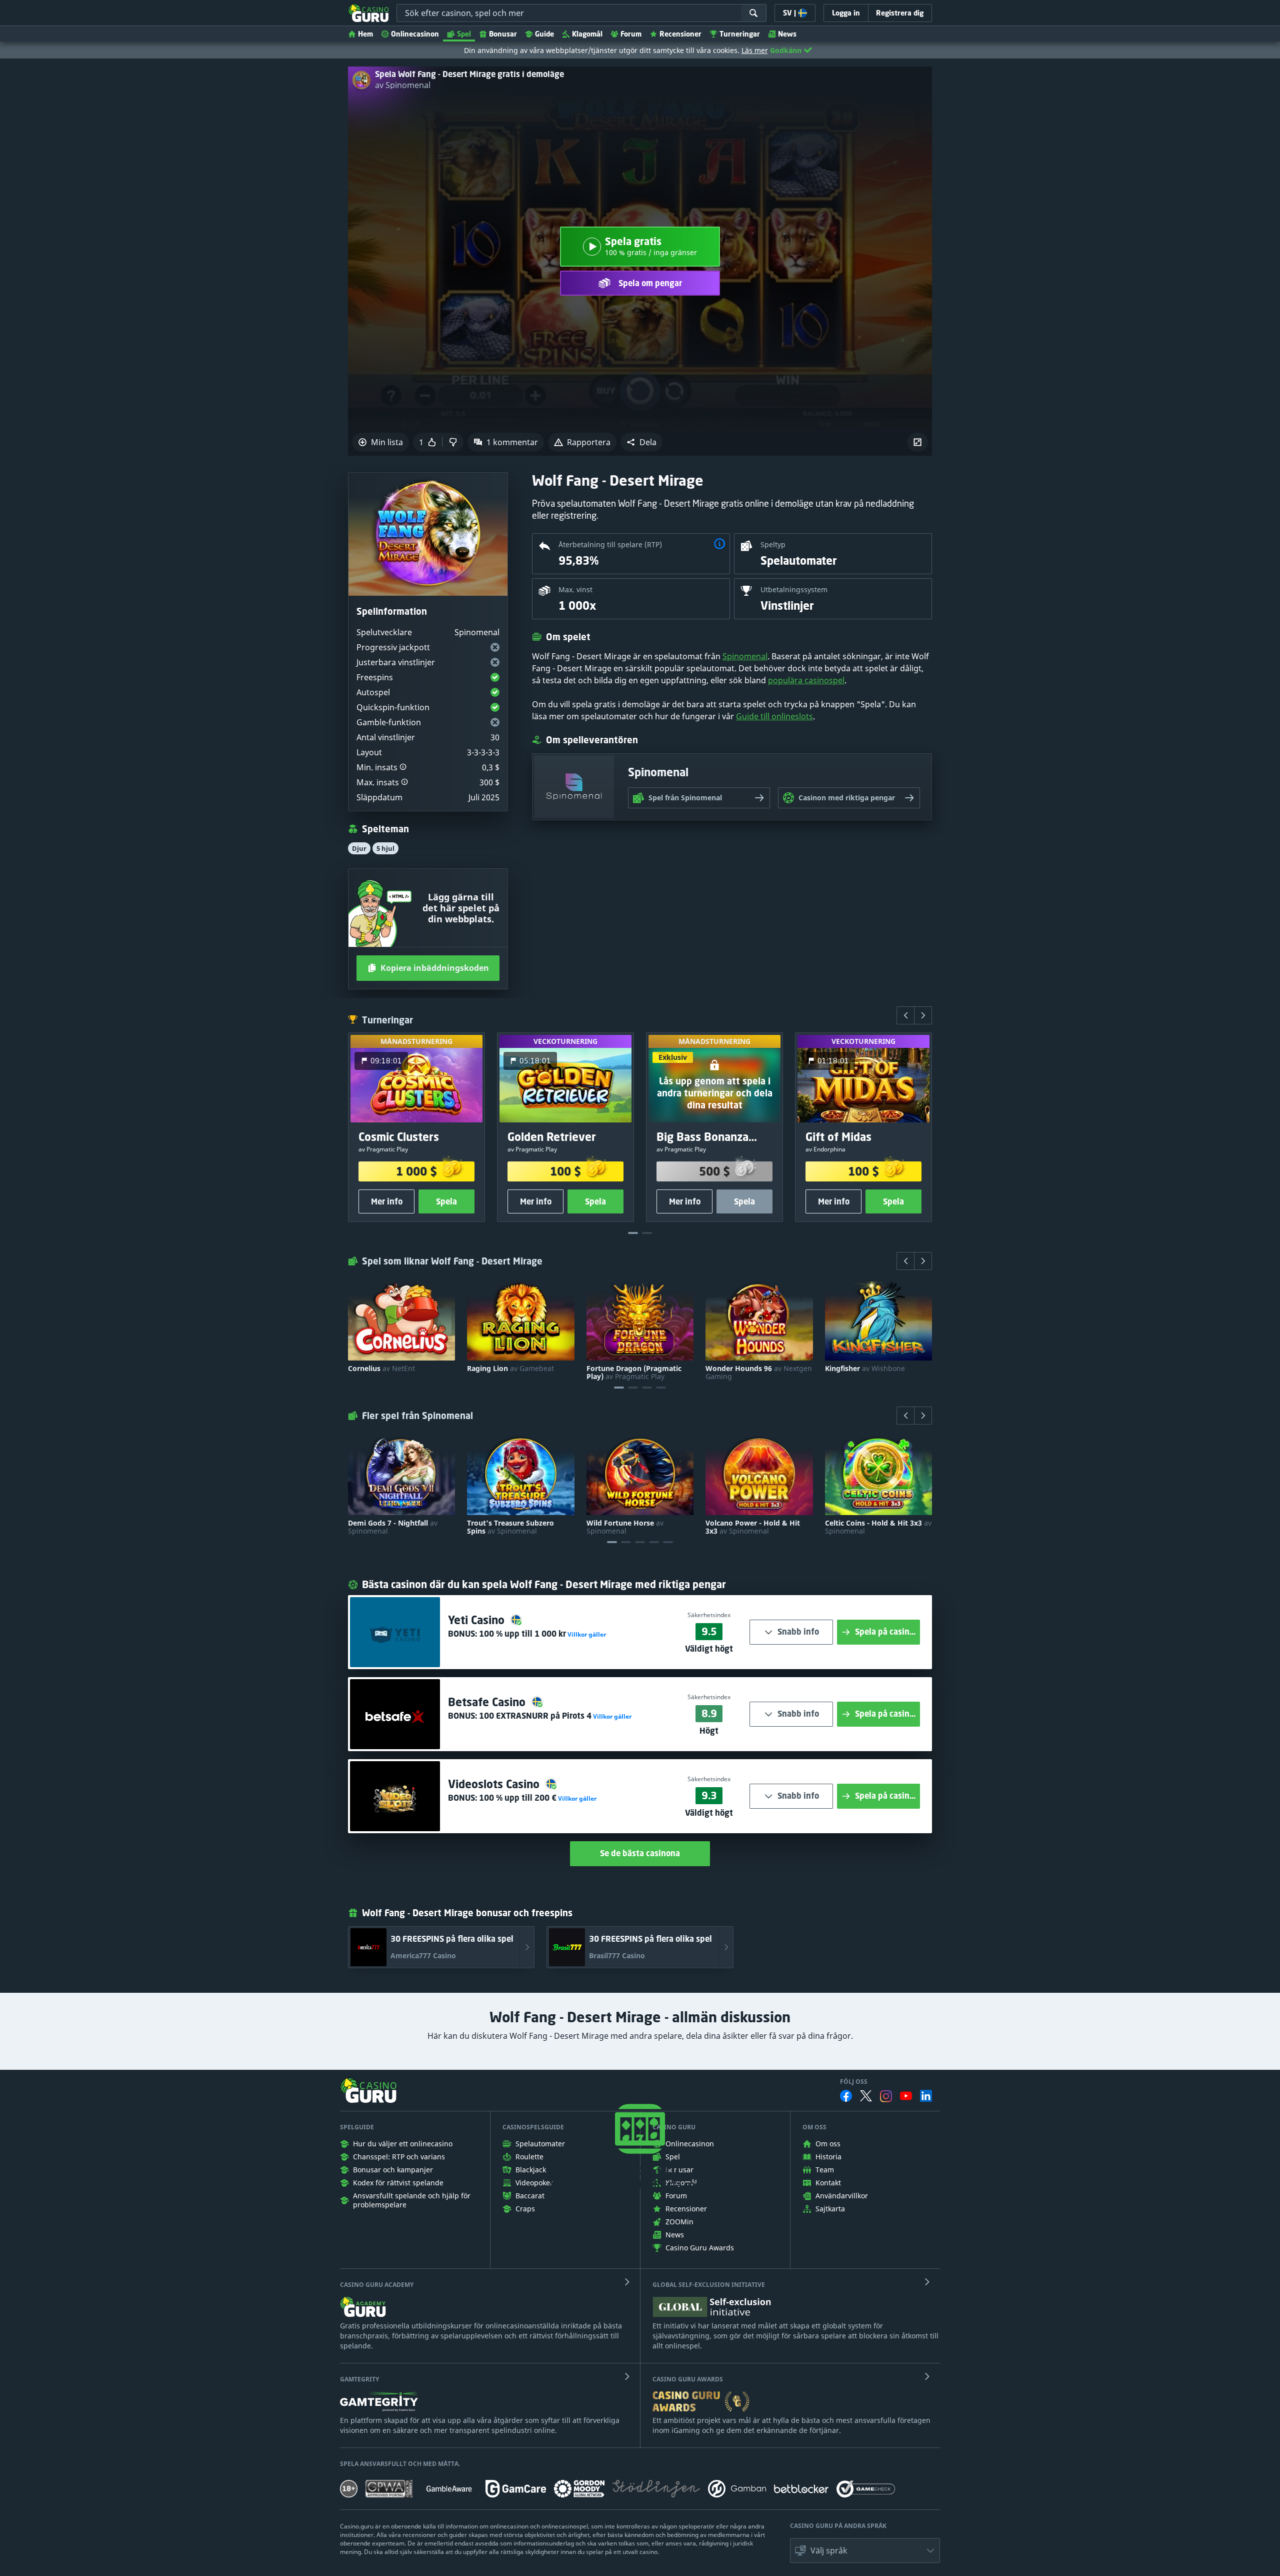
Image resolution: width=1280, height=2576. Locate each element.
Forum (631, 34)
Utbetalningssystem (794, 589)
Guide (544, 34)
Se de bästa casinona (640, 1853)
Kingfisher (865, 1369)
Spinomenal (745, 656)
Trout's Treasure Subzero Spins (510, 1527)
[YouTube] (906, 2096)
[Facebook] (846, 2096)
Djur (359, 848)
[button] (641, 442)
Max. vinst (575, 589)
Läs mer (755, 50)
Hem (365, 34)
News (787, 34)
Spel (464, 34)
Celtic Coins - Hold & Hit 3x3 (878, 1527)
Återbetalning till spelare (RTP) (610, 544)
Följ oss (854, 2082)
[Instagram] (886, 2096)
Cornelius (381, 1369)
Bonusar (503, 34)
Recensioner (680, 34)
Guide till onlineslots (774, 716)
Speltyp (773, 544)
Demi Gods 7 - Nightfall (393, 1527)
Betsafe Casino (488, 1702)
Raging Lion (510, 1369)
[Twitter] (866, 2096)
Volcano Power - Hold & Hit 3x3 (753, 1527)
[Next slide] (923, 1015)
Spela (446, 1201)
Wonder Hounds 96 (759, 1373)
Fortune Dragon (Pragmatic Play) (634, 1373)
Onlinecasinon (415, 34)
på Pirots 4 (535, 1716)
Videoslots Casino (495, 1784)
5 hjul (385, 848)
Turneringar (740, 34)
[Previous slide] (905, 1015)
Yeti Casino (478, 1620)
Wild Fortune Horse (625, 1527)
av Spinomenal (403, 85)
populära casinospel (806, 680)
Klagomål (587, 34)
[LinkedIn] (926, 2096)
